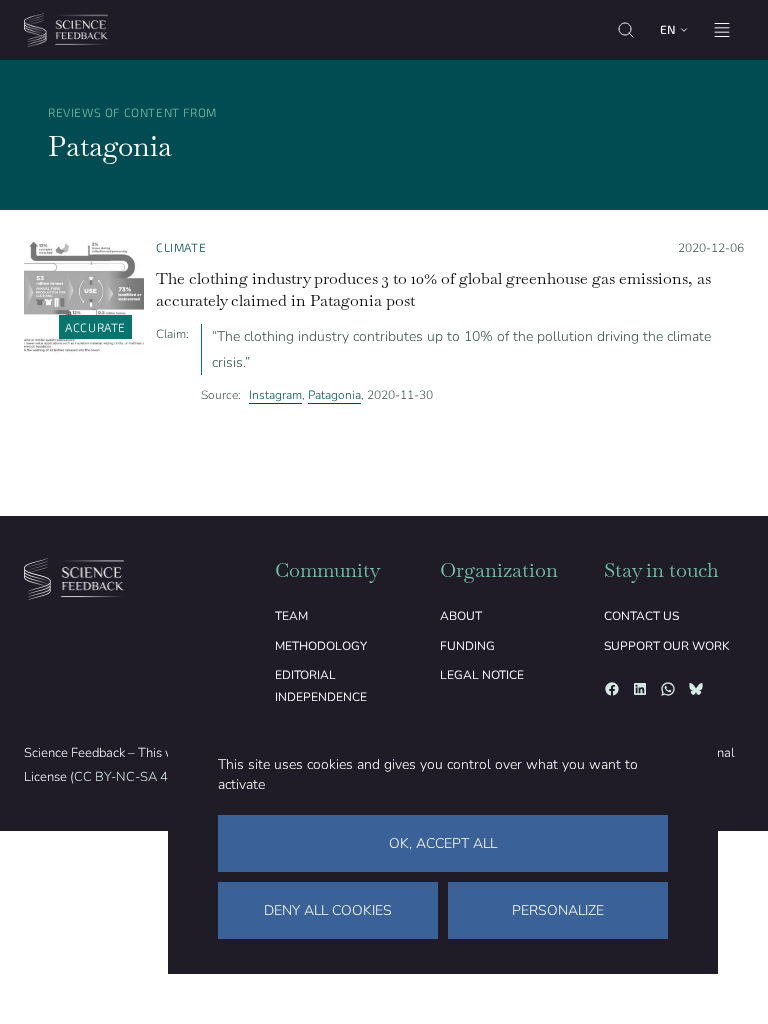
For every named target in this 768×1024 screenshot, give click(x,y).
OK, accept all (443, 843)
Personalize (558, 910)
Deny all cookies (328, 910)
